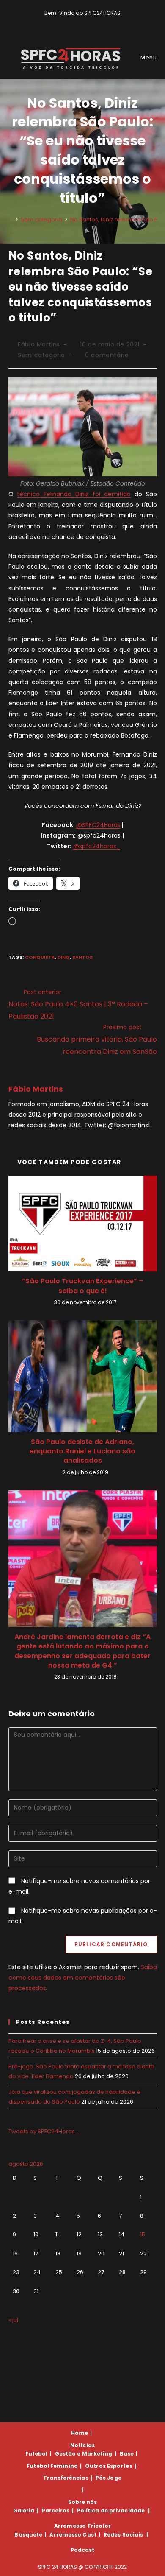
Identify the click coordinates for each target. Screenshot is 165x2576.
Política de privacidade (111, 2510)
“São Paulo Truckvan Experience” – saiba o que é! (83, 1286)
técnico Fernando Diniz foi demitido (74, 494)
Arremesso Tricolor (82, 2526)
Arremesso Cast (73, 2535)
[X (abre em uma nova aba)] (69, 22)
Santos (82, 957)
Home (80, 2433)
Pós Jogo (109, 2478)
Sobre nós (83, 2502)
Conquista (40, 957)
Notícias (82, 2445)
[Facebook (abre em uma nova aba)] (79, 22)
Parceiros (56, 2510)
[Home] (11, 219)
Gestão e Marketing (84, 2454)
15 (143, 2234)
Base (127, 2454)
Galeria (24, 2510)
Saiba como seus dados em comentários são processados (83, 1978)
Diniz (64, 957)
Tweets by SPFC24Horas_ (44, 2131)
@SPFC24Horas (98, 825)
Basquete (28, 2535)
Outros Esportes (109, 2466)
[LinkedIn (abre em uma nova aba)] (97, 22)
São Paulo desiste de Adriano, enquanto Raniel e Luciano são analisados (82, 1451)
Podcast (83, 2550)
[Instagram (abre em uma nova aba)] (89, 22)
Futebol (37, 2454)
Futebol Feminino (52, 2466)
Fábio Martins (39, 344)
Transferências (66, 2478)
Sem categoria (41, 355)
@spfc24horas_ (97, 846)
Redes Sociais (123, 2535)
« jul (13, 2320)
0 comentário (107, 355)
